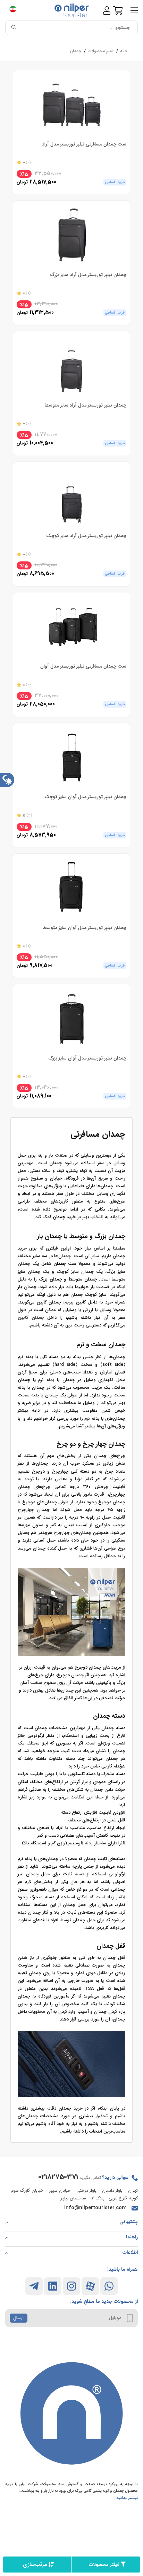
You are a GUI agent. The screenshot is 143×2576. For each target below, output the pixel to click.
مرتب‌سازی (35, 2564)
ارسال (18, 2318)
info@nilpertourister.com (95, 2208)
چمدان (75, 51)
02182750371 (58, 2177)
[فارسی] (16, 10)
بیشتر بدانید (127, 2498)
